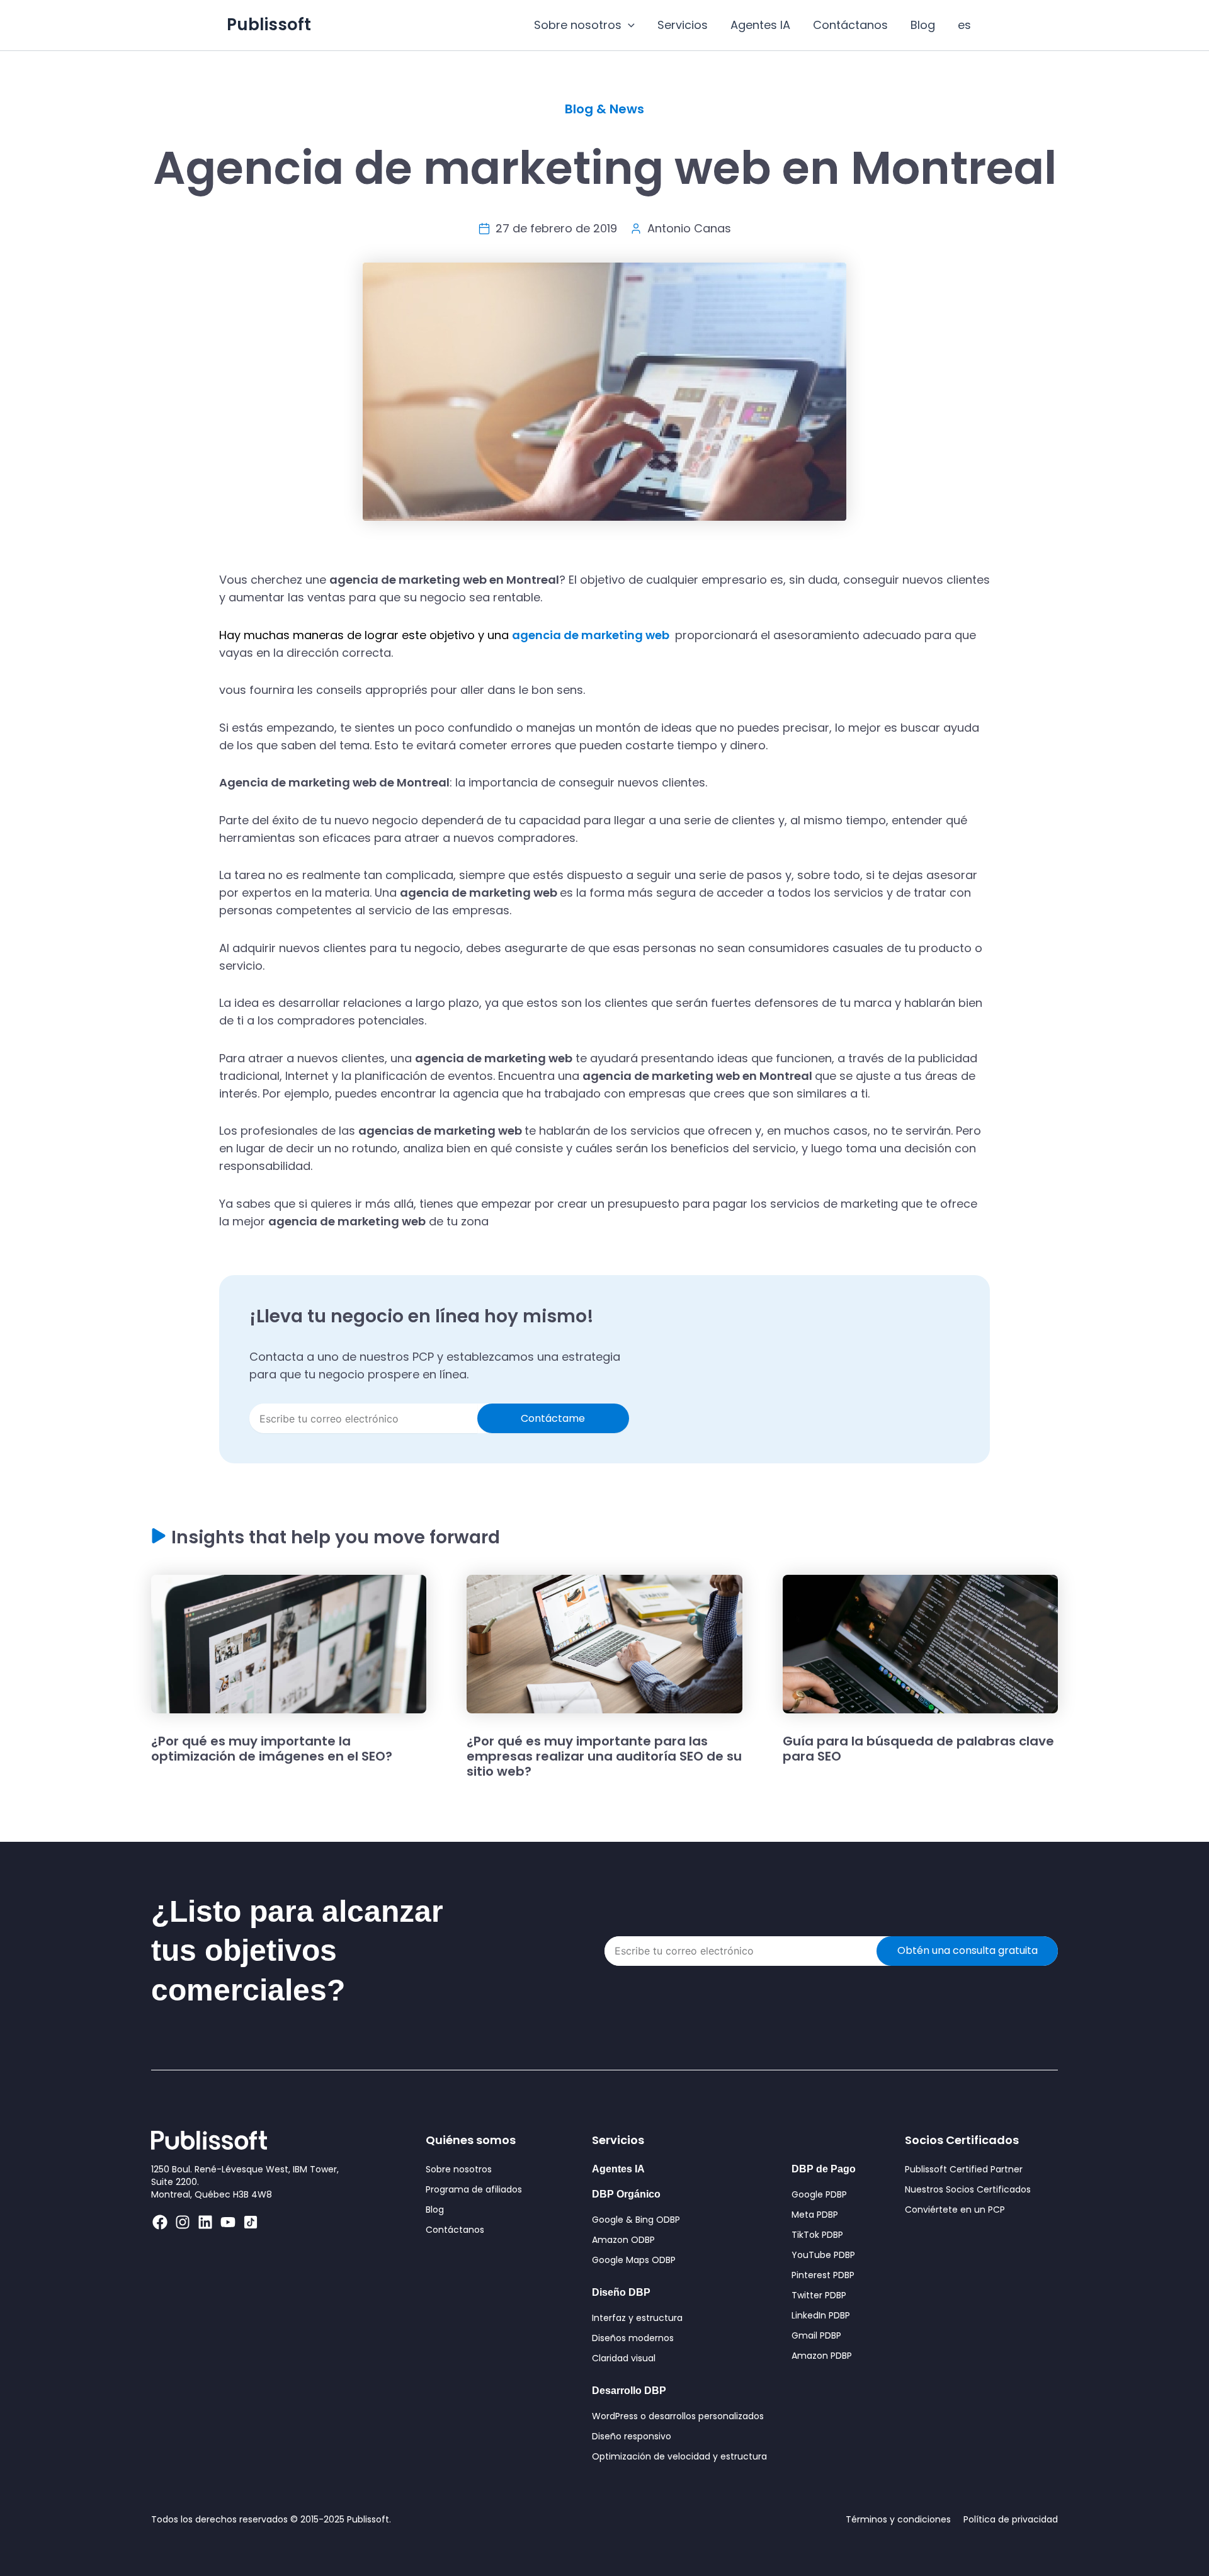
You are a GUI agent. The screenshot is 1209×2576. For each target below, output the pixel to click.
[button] (628, 25)
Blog (923, 25)
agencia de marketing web (592, 635)
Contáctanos (850, 25)
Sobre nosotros (578, 25)
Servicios (683, 25)
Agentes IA (760, 25)
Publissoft (269, 25)
